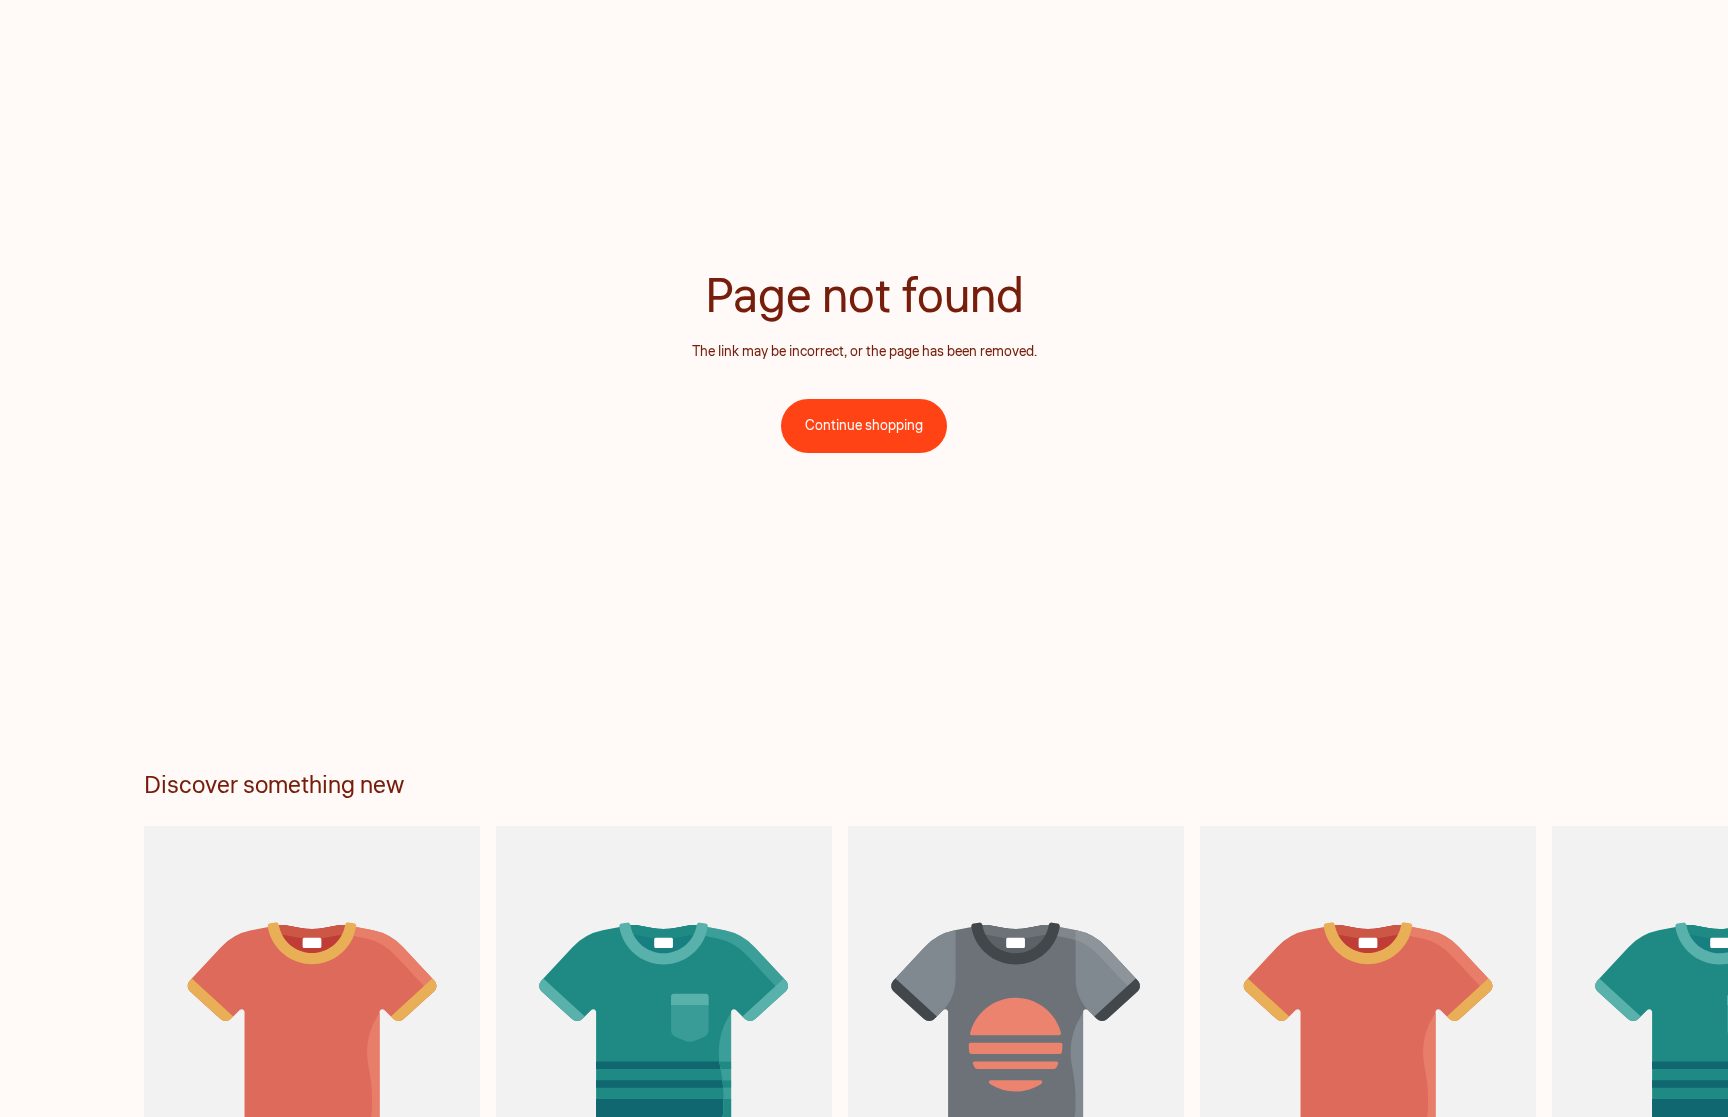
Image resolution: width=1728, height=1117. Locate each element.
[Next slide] (1562, 1055)
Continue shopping (864, 426)
